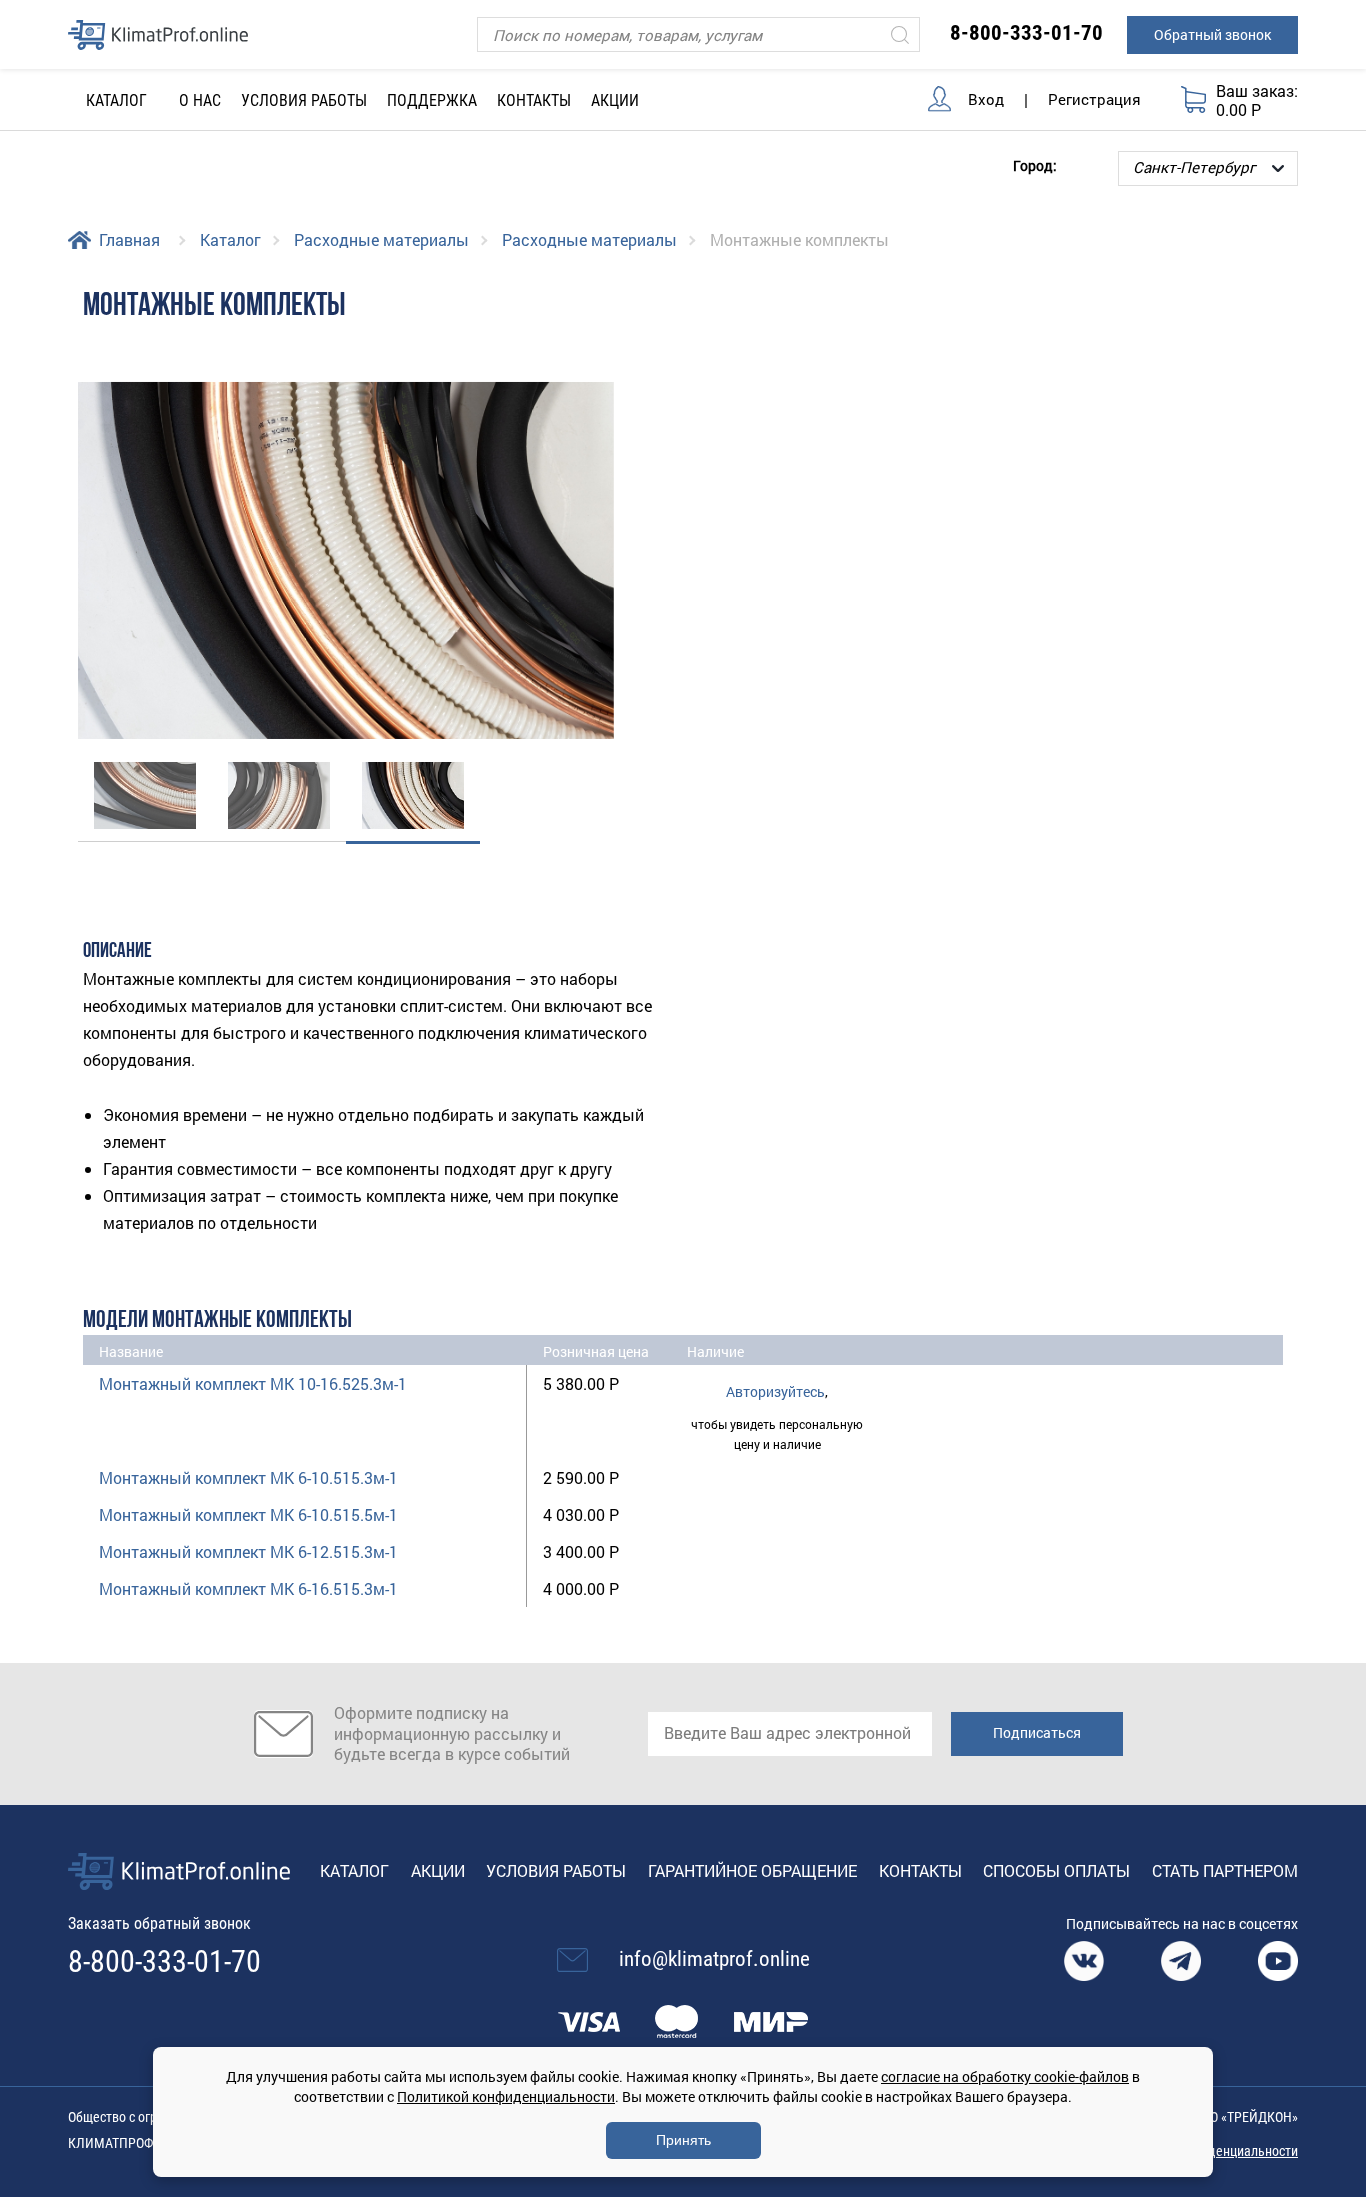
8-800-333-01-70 (1026, 33)
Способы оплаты (1056, 1870)
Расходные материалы (381, 239)
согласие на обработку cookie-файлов (1005, 2076)
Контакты (534, 100)
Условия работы (304, 100)
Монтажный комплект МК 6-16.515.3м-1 (248, 1588)
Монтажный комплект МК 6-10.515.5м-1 (248, 1514)
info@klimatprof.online (714, 1959)
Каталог (230, 239)
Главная (129, 239)
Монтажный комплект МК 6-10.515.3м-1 (248, 1477)
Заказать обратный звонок (159, 1923)
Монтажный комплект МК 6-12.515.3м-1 (248, 1551)
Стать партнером (1225, 1870)
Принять (683, 2140)
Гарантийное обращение (752, 1870)
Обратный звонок (1212, 34)
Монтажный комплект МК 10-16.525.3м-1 (253, 1383)
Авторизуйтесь (775, 1391)
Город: (1035, 164)
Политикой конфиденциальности (506, 2096)
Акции (615, 100)
